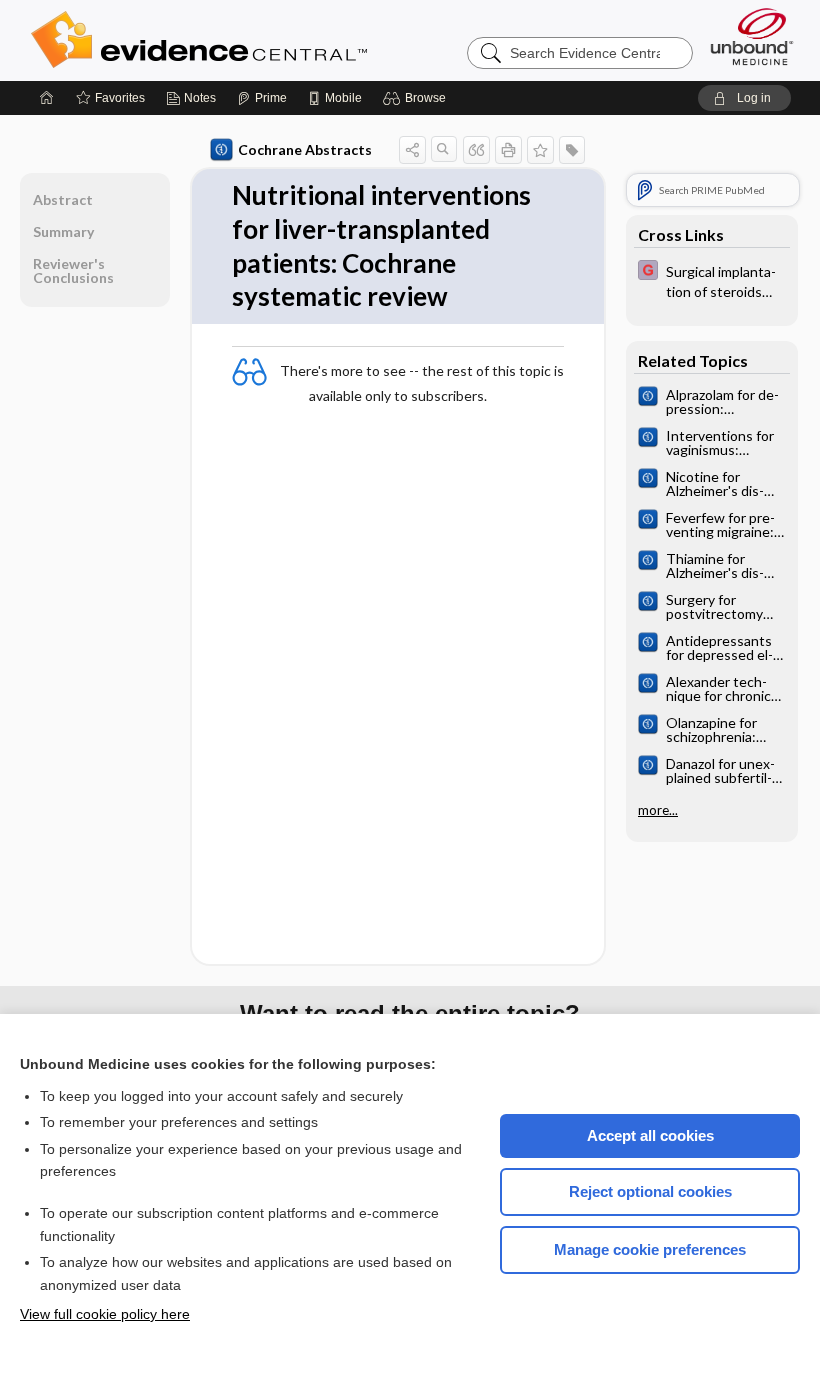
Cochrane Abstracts (305, 149)
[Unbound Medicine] (752, 36)
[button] (417, 98)
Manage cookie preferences (650, 1249)
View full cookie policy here (105, 1314)
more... (658, 810)
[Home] (47, 98)
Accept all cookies (650, 1135)
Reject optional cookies (650, 1191)
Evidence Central (279, 40)
